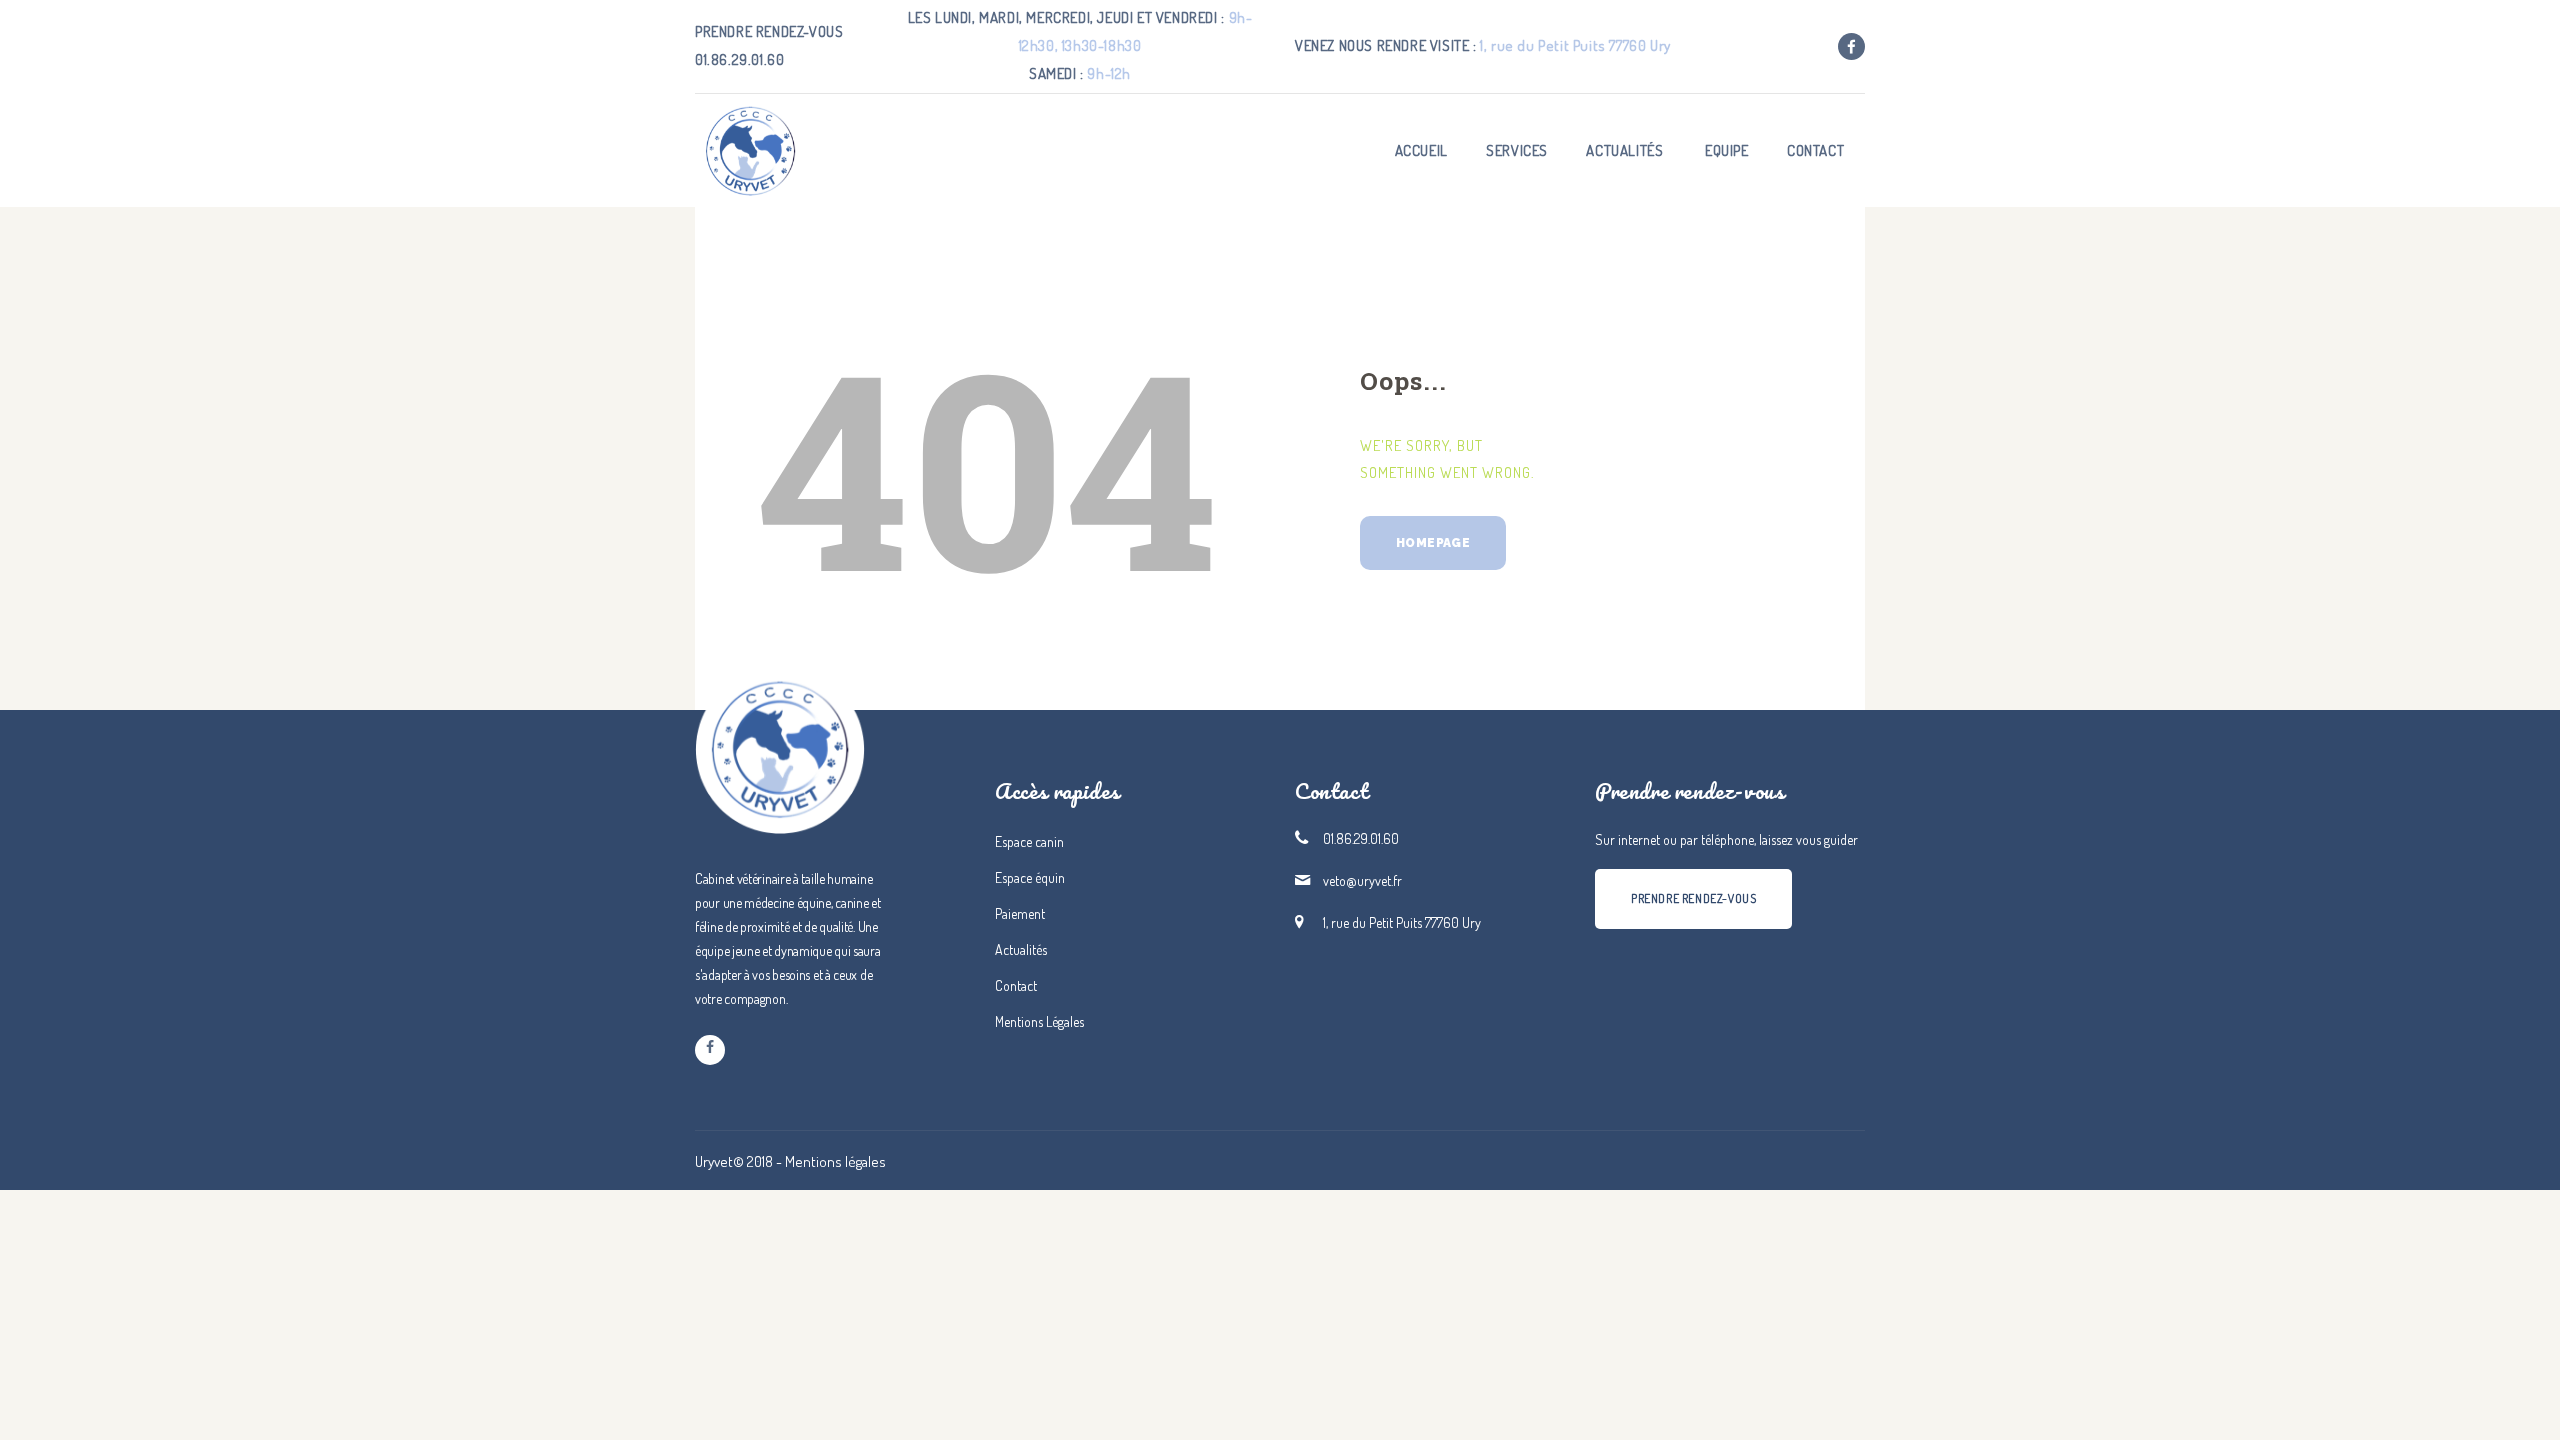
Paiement (1020, 913)
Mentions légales (835, 1161)
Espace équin (1030, 877)
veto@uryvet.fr (1362, 880)
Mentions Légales (1039, 1021)
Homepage (1433, 543)
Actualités (1021, 949)
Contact (1016, 985)
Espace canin (1029, 841)
